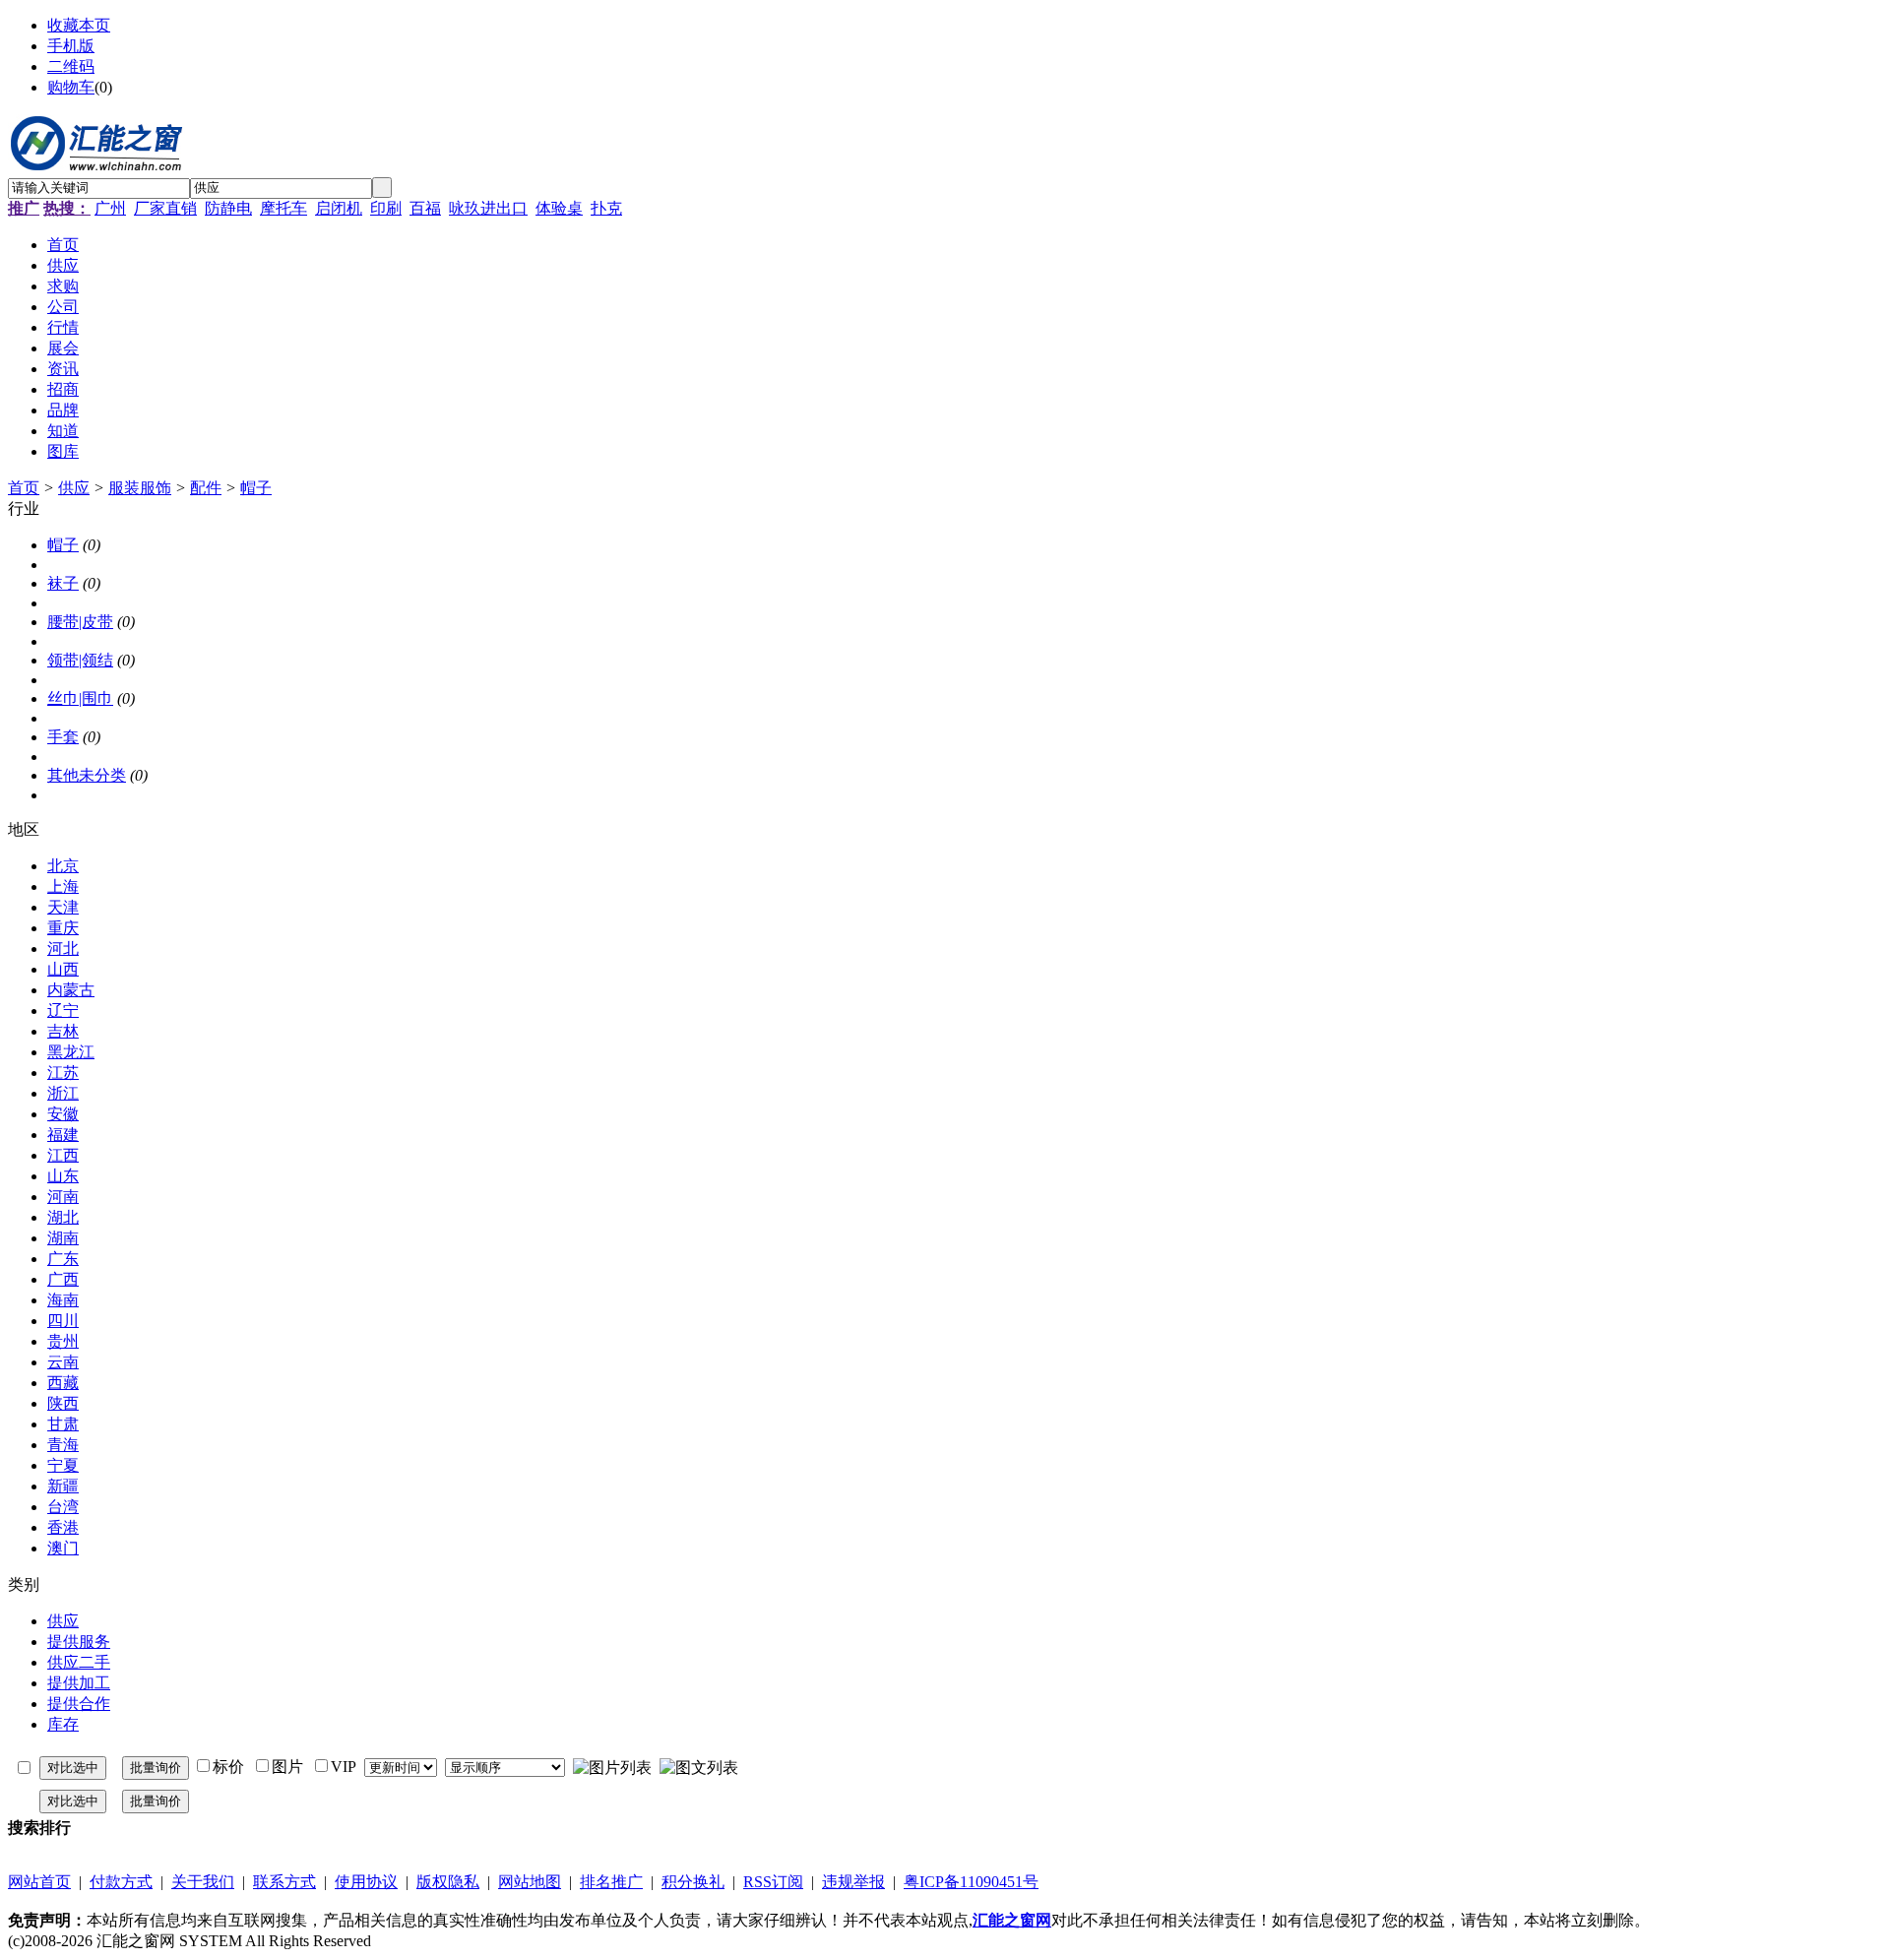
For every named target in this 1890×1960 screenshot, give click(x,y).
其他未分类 (87, 775)
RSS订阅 (773, 1882)
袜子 (63, 583)
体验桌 (559, 208)
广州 (110, 208)
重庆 (63, 928)
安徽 (63, 1114)
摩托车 (283, 208)
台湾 (63, 1507)
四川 (63, 1321)
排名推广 (611, 1882)
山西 (63, 969)
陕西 (63, 1403)
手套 (63, 737)
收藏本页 (79, 25)
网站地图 (530, 1882)
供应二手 (79, 1662)
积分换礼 (693, 1882)
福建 (63, 1135)
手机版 (71, 46)
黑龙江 (71, 1052)
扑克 (606, 208)
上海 (63, 886)
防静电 (228, 208)
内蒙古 (71, 990)
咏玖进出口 (488, 208)
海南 (63, 1300)
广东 (63, 1259)
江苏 (63, 1073)
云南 (63, 1362)
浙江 (63, 1093)
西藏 (63, 1383)
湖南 (63, 1238)
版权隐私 (448, 1882)
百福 (425, 208)
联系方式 (284, 1882)
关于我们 (203, 1882)
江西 (63, 1155)
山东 (63, 1176)
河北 (63, 948)
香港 (63, 1527)
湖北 (63, 1217)
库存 (63, 1724)
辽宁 (63, 1011)
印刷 (386, 208)
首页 (24, 488)
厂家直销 (165, 208)
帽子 (256, 488)
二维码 (71, 66)
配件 (206, 488)
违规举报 (853, 1882)
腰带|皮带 (80, 622)
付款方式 (121, 1882)
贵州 (63, 1341)
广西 (63, 1279)
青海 (63, 1445)
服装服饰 (140, 488)
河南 (63, 1197)
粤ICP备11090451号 (971, 1882)
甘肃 (63, 1424)
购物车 (71, 87)
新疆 (63, 1486)
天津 (63, 907)
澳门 (63, 1548)
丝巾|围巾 (80, 698)
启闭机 (339, 208)
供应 (74, 488)
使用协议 (366, 1882)
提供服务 (79, 1642)
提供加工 (79, 1683)
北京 (63, 866)
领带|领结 (80, 660)
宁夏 (63, 1465)
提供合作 (79, 1704)
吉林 (63, 1031)
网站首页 (39, 1882)
